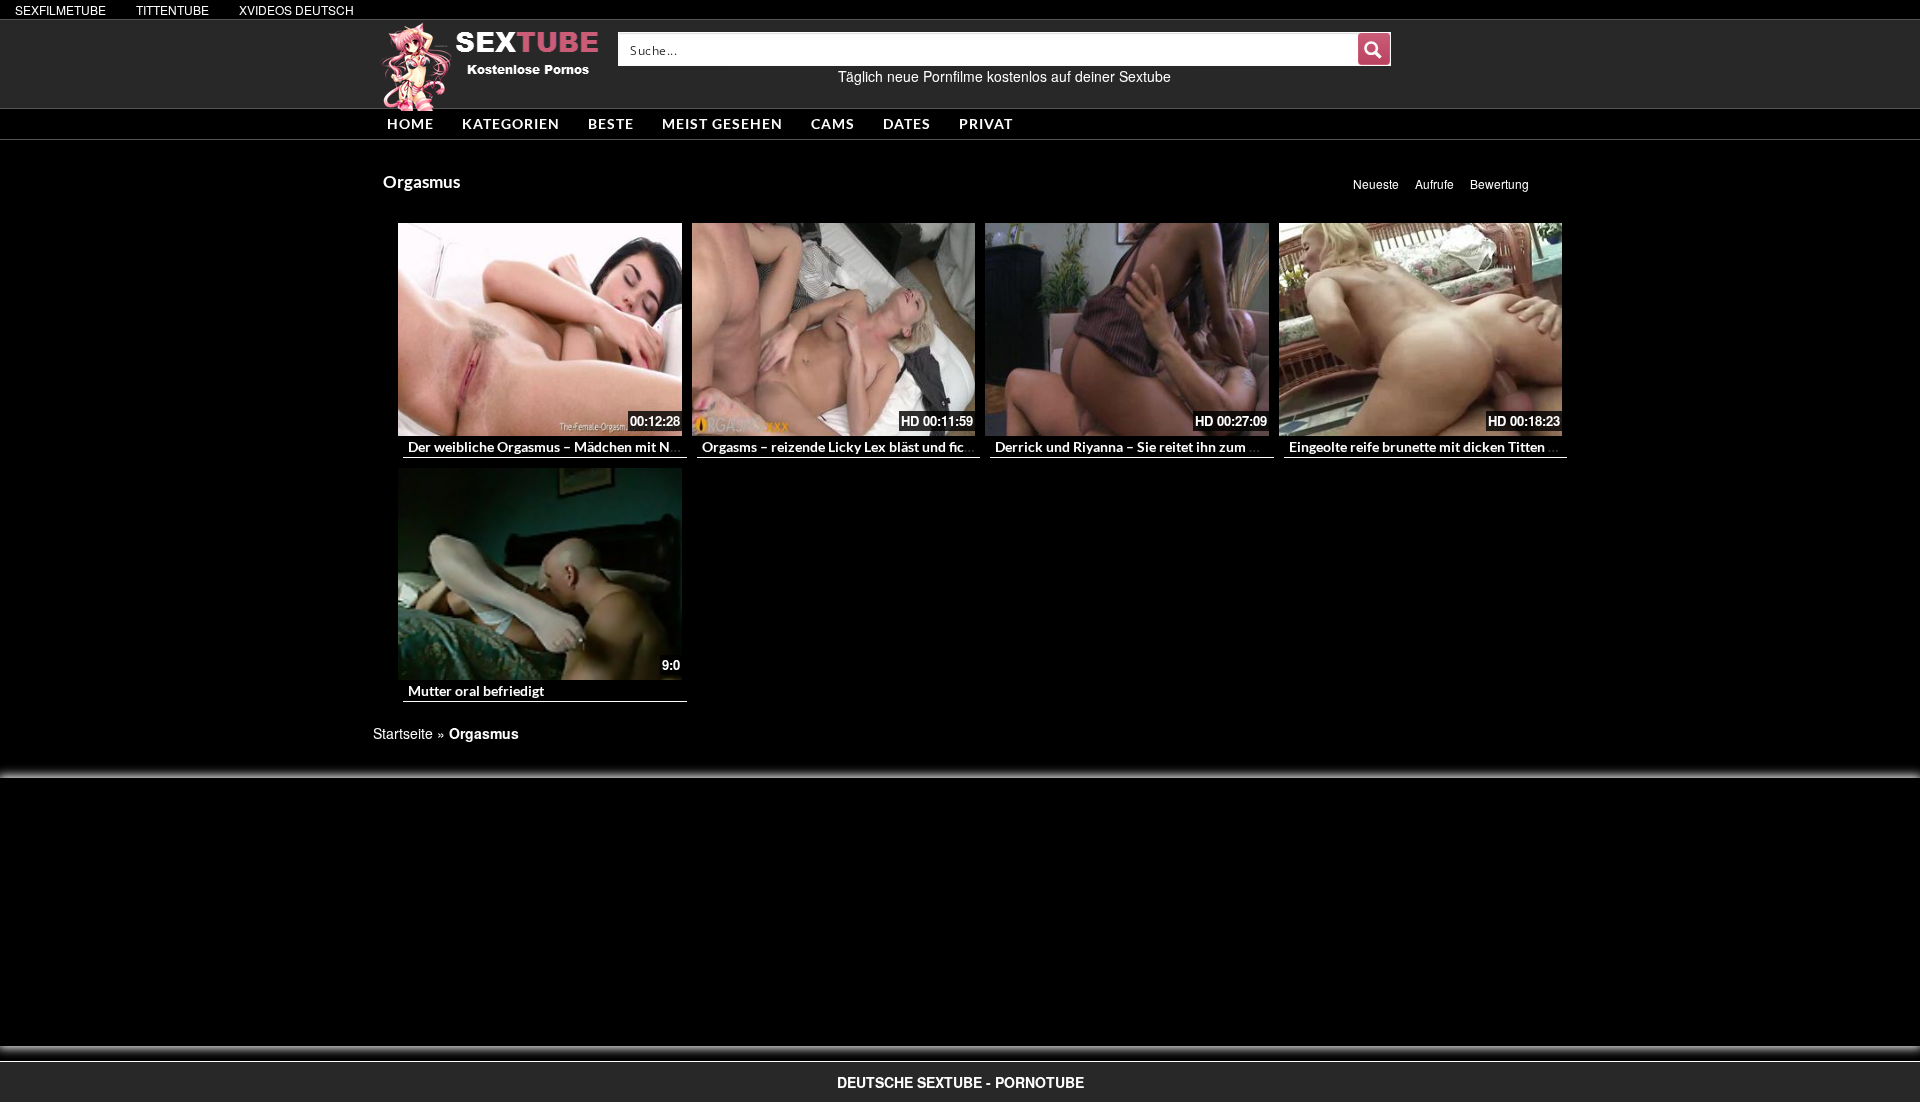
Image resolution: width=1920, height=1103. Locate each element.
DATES (907, 123)
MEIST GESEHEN (722, 123)
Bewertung (1499, 183)
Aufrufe (1434, 183)
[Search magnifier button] (1374, 49)
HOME (410, 123)
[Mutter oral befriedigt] (540, 574)
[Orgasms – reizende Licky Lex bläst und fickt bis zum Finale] (834, 329)
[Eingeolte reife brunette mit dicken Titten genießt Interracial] (1421, 329)
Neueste (1376, 183)
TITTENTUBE (172, 9)
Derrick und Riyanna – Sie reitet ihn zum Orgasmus (1153, 446)
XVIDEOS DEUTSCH (296, 9)
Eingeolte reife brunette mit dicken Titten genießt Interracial (1476, 446)
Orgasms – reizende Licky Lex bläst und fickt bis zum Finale (885, 446)
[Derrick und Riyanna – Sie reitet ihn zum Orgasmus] (1127, 329)
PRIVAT (986, 123)
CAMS (833, 123)
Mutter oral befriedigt (476, 690)
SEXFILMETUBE (60, 9)
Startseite (403, 733)
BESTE (611, 123)
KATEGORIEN (511, 123)
